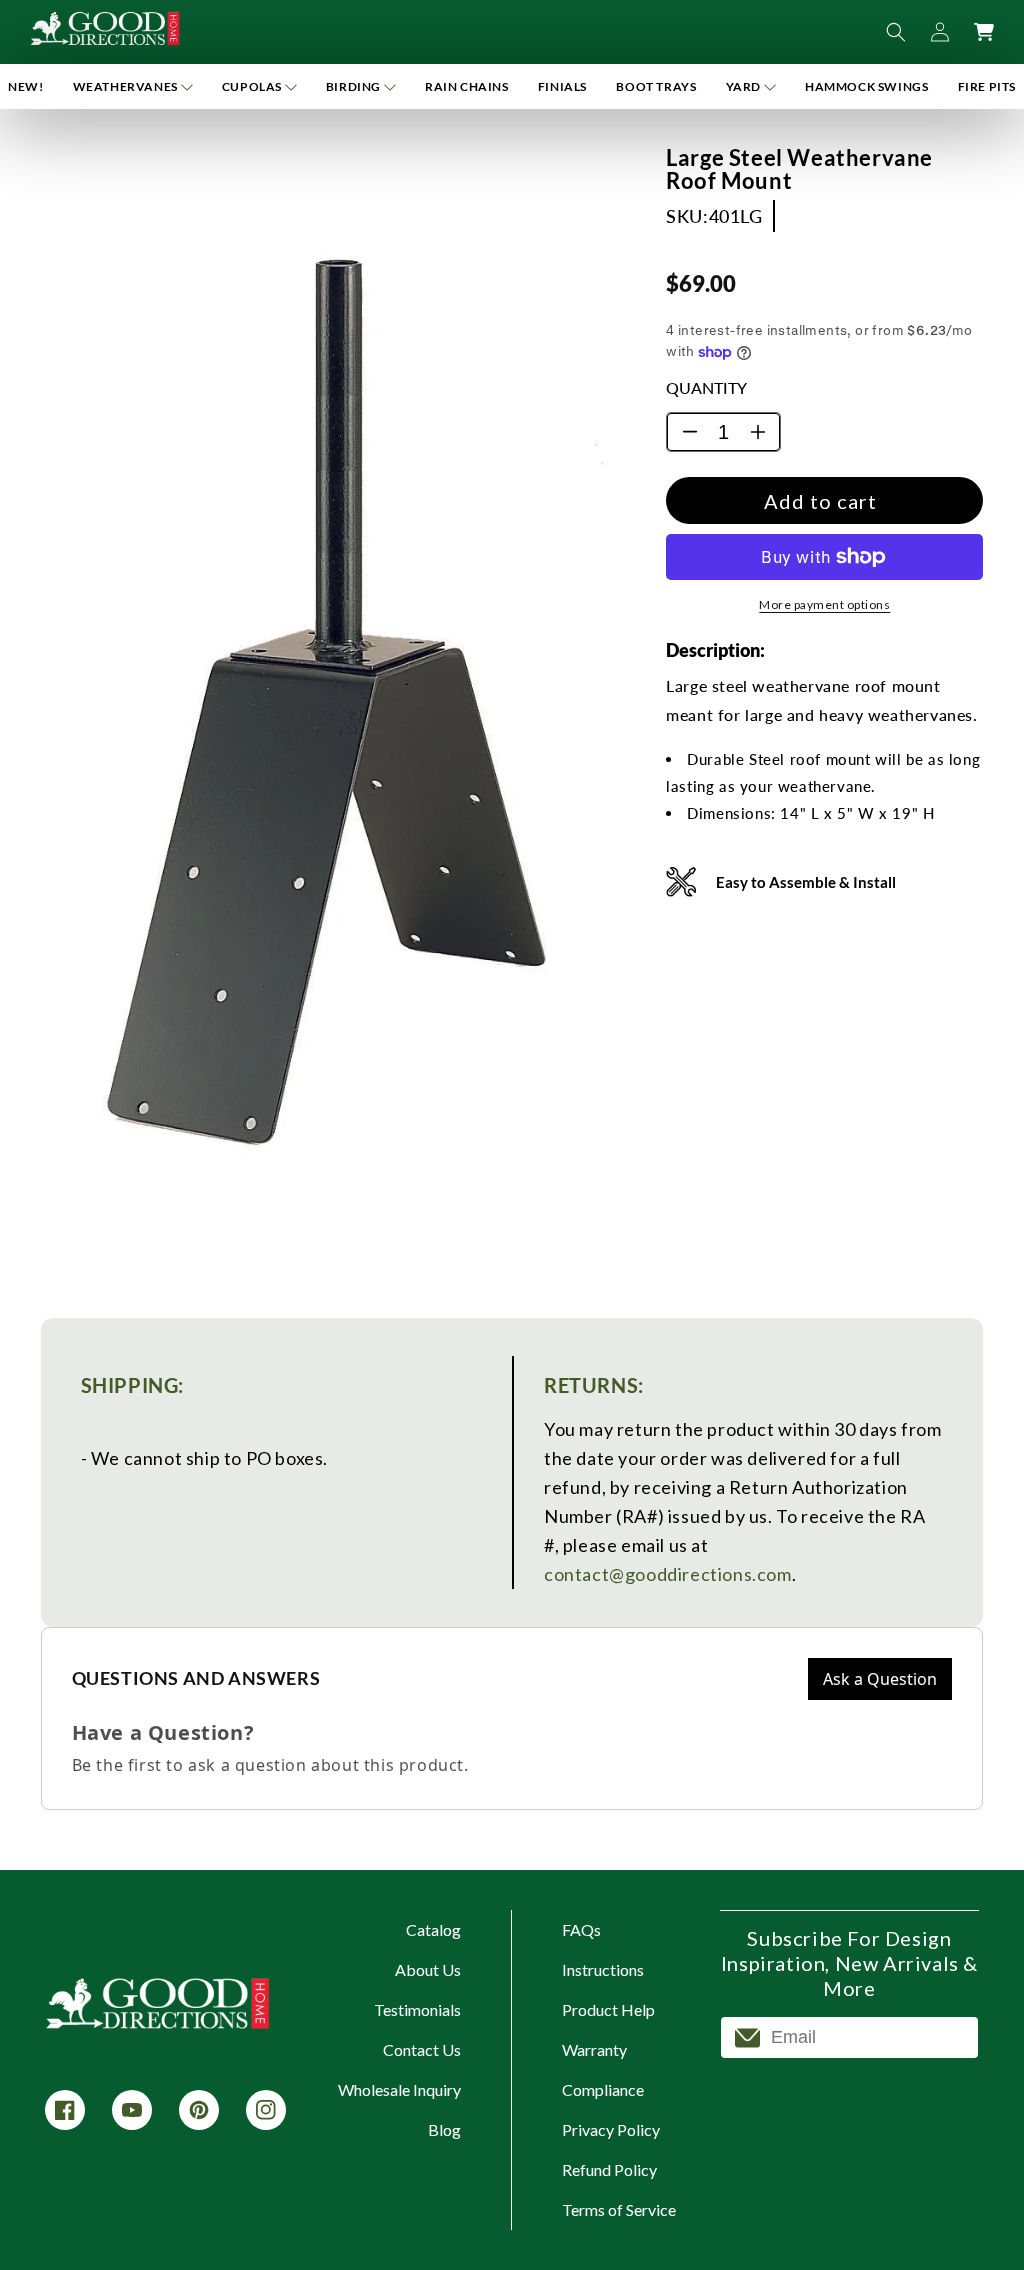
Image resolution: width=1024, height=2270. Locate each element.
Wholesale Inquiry (399, 2089)
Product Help (608, 2009)
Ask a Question (880, 1679)
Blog (444, 2129)
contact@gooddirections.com (668, 1574)
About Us (428, 1969)
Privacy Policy (611, 2129)
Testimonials (417, 2009)
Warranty (594, 2049)
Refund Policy (609, 2169)
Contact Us (422, 2049)
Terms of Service (619, 2209)
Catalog (433, 1929)
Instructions (603, 1969)
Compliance (603, 2089)
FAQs (581, 1929)
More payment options (824, 604)
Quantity (706, 388)
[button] (133, 86)
